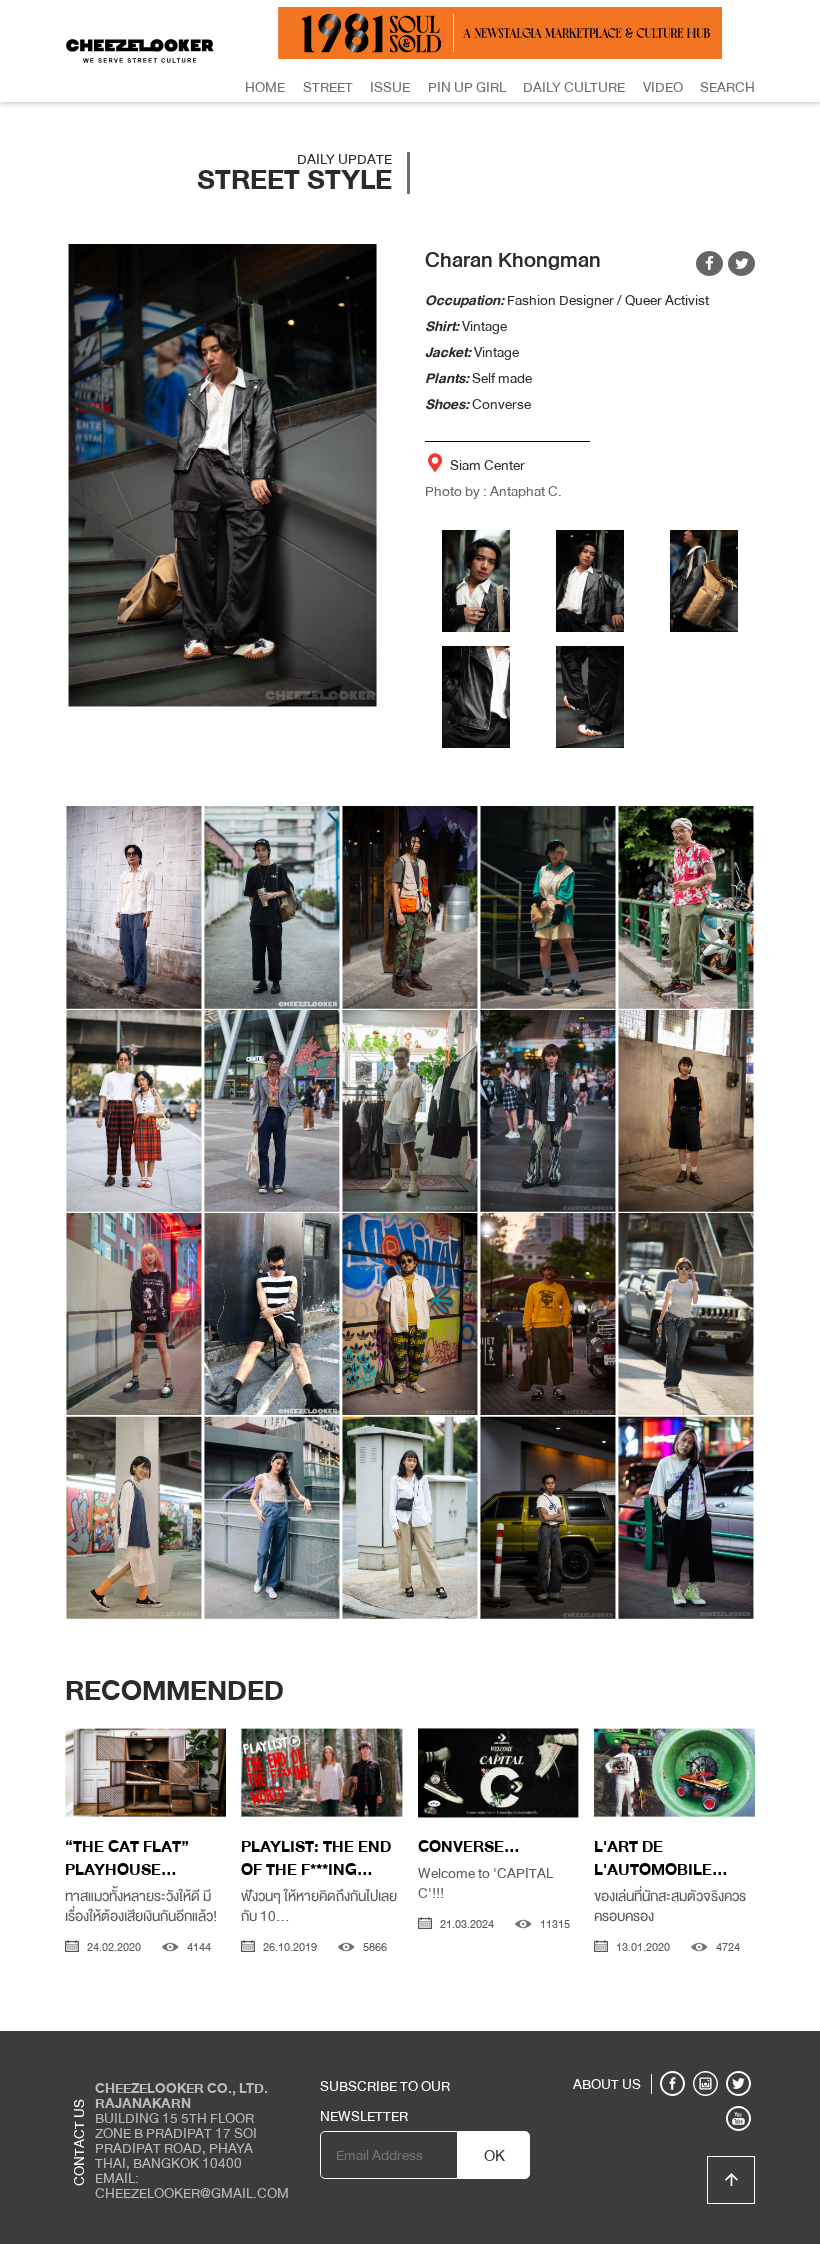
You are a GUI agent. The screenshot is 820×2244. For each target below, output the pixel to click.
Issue (390, 87)
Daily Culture (574, 87)
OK (494, 2156)
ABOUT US (607, 2084)
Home (265, 87)
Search (727, 87)
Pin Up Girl (467, 87)
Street (328, 87)
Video (663, 87)
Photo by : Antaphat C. (493, 491)
